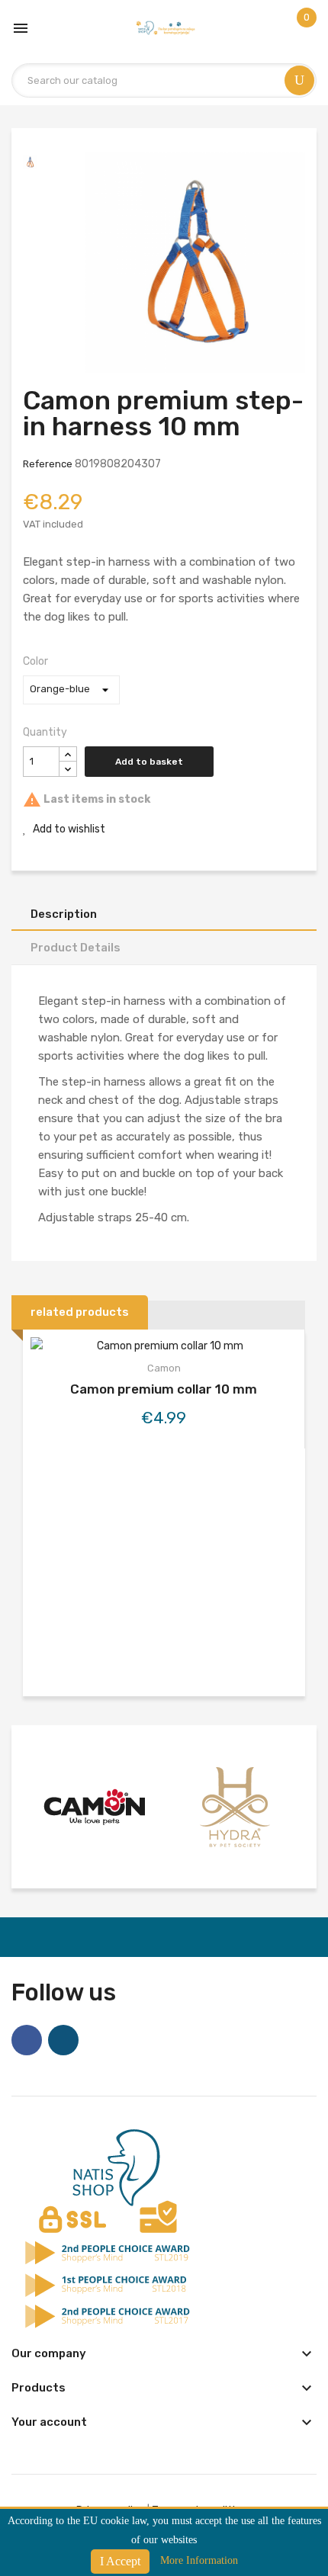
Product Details (76, 948)
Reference (48, 464)
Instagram (63, 2040)
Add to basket (149, 762)
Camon (164, 1368)
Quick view (164, 1349)
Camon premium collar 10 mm (164, 1389)
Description (64, 914)
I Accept (120, 2561)
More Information (199, 2560)
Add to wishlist (68, 829)
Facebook (27, 2040)
